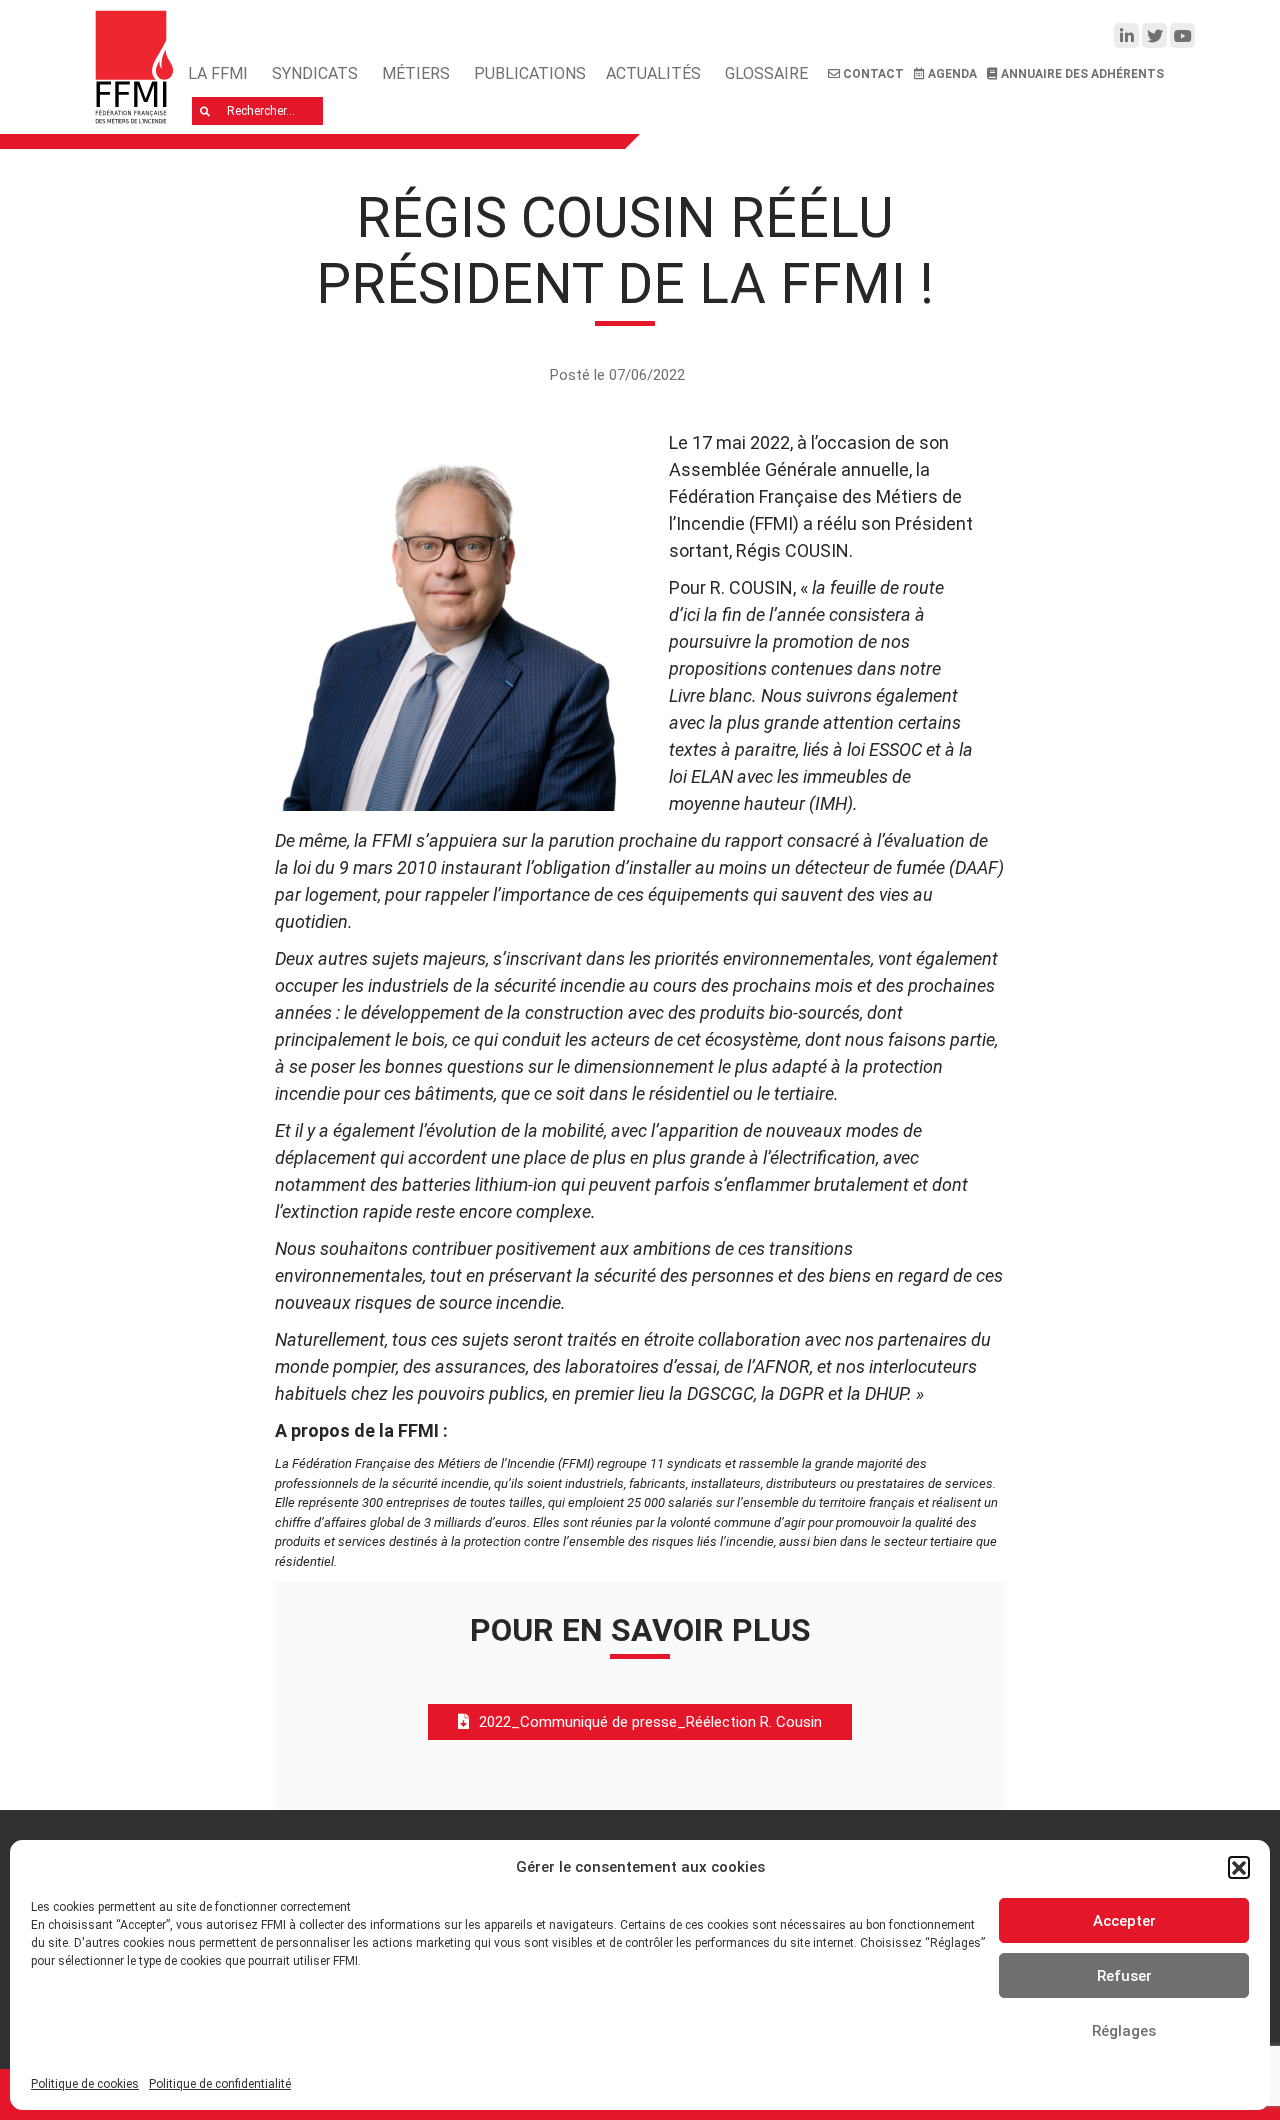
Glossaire (766, 73)
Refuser (1124, 1976)
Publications (530, 73)
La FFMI (218, 73)
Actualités (653, 73)
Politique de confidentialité (220, 2084)
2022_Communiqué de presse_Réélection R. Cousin (650, 1722)
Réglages (1124, 2031)
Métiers (416, 73)
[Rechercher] (205, 111)
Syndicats (315, 73)
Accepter (1124, 1921)
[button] (1239, 1867)
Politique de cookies (85, 2084)
